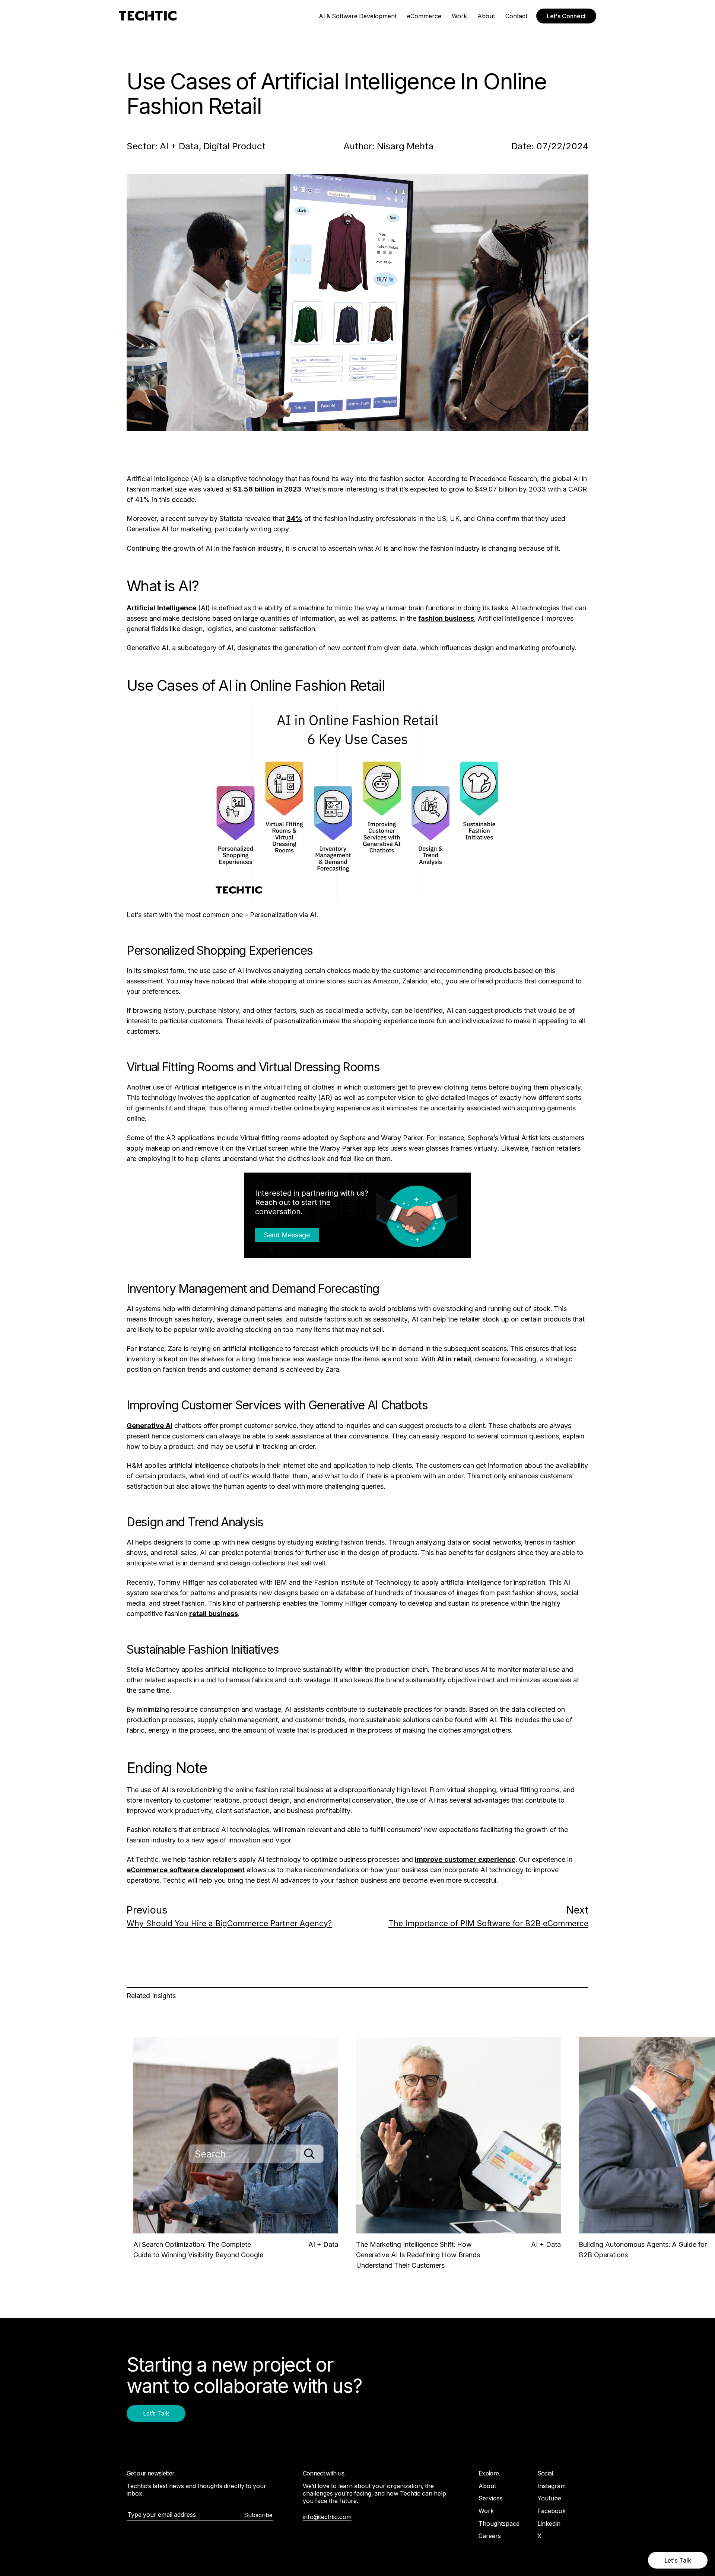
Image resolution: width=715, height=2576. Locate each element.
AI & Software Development (358, 16)
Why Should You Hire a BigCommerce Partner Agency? (229, 1923)
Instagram (552, 2486)
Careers (490, 2536)
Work (459, 16)
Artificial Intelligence (161, 608)
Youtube (549, 2498)
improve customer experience (465, 1859)
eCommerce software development (186, 1870)
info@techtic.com (327, 2517)
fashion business (446, 618)
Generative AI (150, 1426)
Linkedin (549, 2523)
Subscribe (258, 2515)
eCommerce (424, 16)
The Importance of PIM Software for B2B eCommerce (488, 1923)
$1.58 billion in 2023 (267, 489)
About (486, 16)
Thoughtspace (499, 2523)
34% (294, 519)
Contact (516, 16)
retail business (214, 1614)
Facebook (552, 2511)
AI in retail (454, 1359)
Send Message (287, 1235)
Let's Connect (566, 16)
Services (491, 2498)
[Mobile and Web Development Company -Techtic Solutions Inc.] (148, 16)
